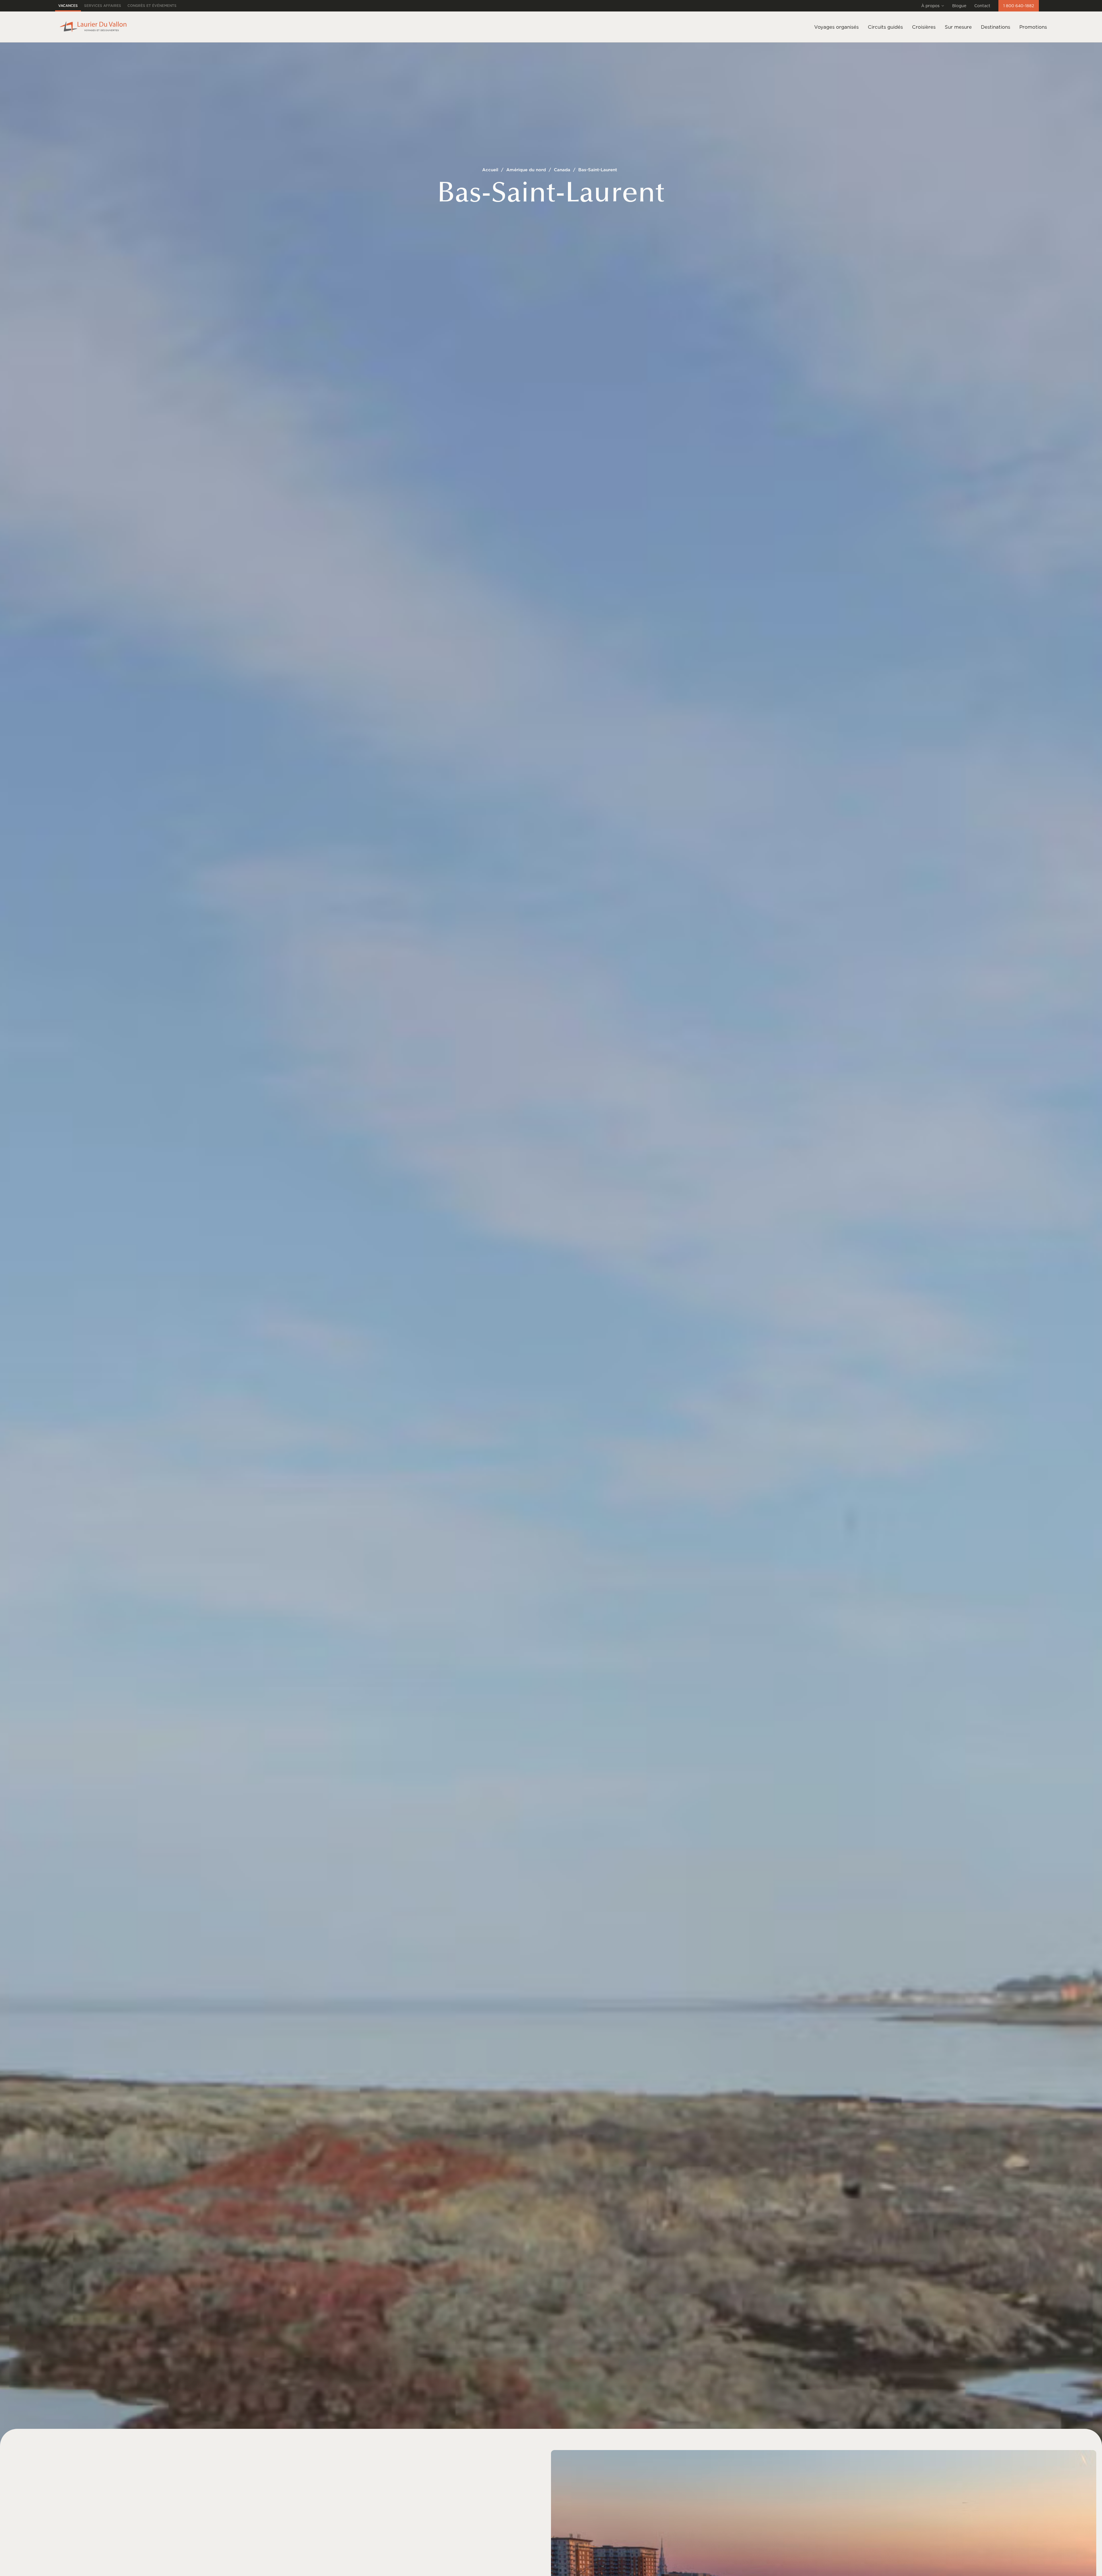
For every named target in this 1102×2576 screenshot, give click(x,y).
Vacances (68, 6)
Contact (982, 6)
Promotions (1033, 27)
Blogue (959, 6)
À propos (930, 6)
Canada (562, 170)
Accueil (490, 170)
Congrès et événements (152, 6)
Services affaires (103, 6)
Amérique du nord (526, 170)
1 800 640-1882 (1019, 6)
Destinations (996, 27)
